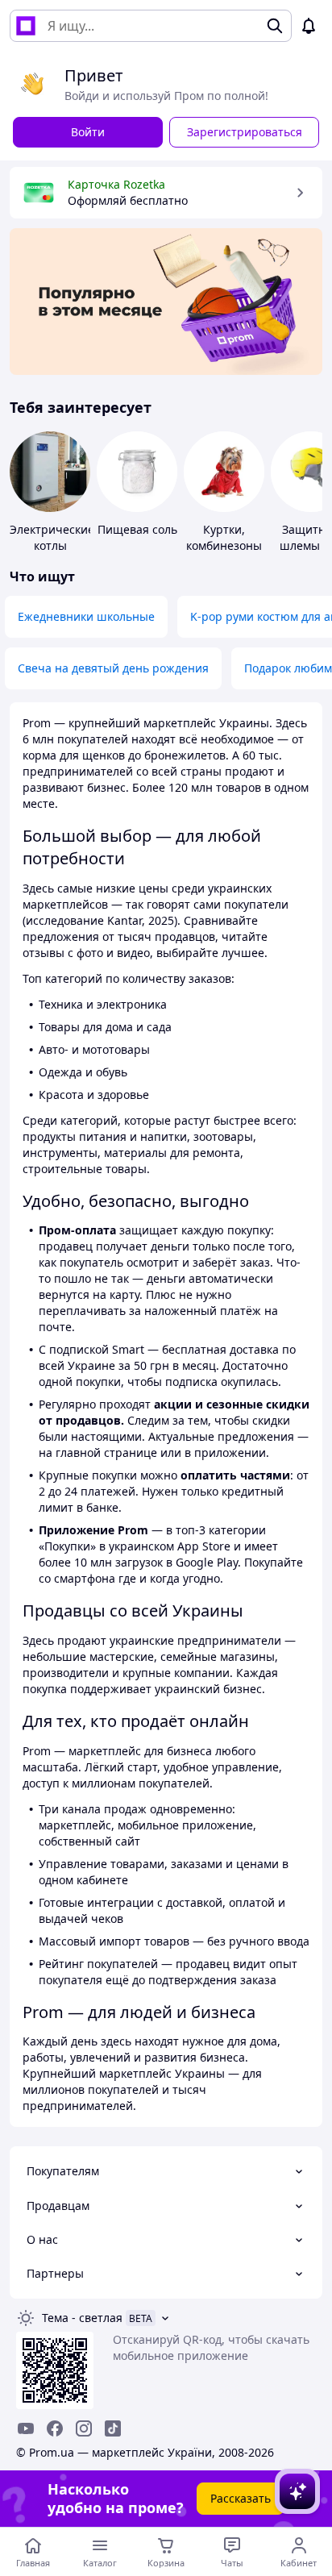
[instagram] (84, 2428)
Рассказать (241, 2498)
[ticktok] (113, 2428)
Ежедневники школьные (86, 616)
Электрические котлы (52, 537)
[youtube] (26, 2428)
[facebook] (55, 2428)
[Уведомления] (309, 26)
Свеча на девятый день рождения (113, 668)
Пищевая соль (137, 529)
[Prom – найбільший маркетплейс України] (26, 26)
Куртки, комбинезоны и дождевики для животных (224, 553)
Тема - (82, 2318)
